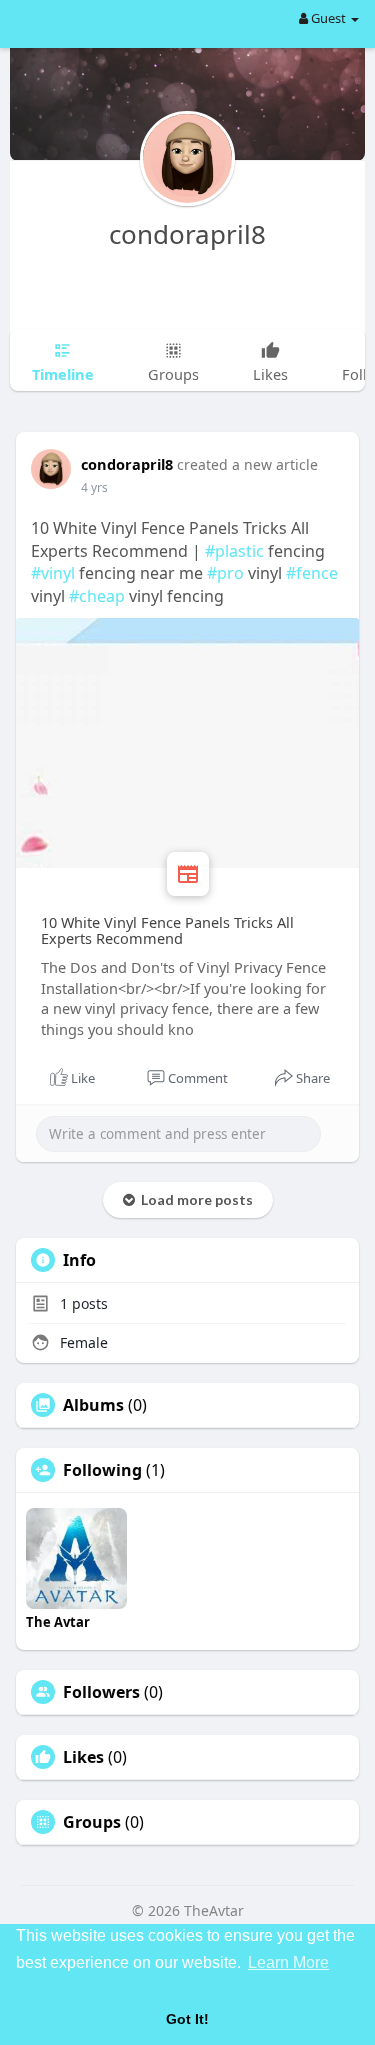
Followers (101, 1692)
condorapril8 (187, 234)
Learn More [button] (288, 1962)
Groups (92, 1822)
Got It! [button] (187, 2019)
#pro (225, 573)
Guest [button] (328, 18)
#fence (312, 573)
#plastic (234, 551)
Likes (83, 1757)
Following (102, 1470)
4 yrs (94, 487)
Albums (93, 1405)
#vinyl (53, 573)
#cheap (97, 596)
